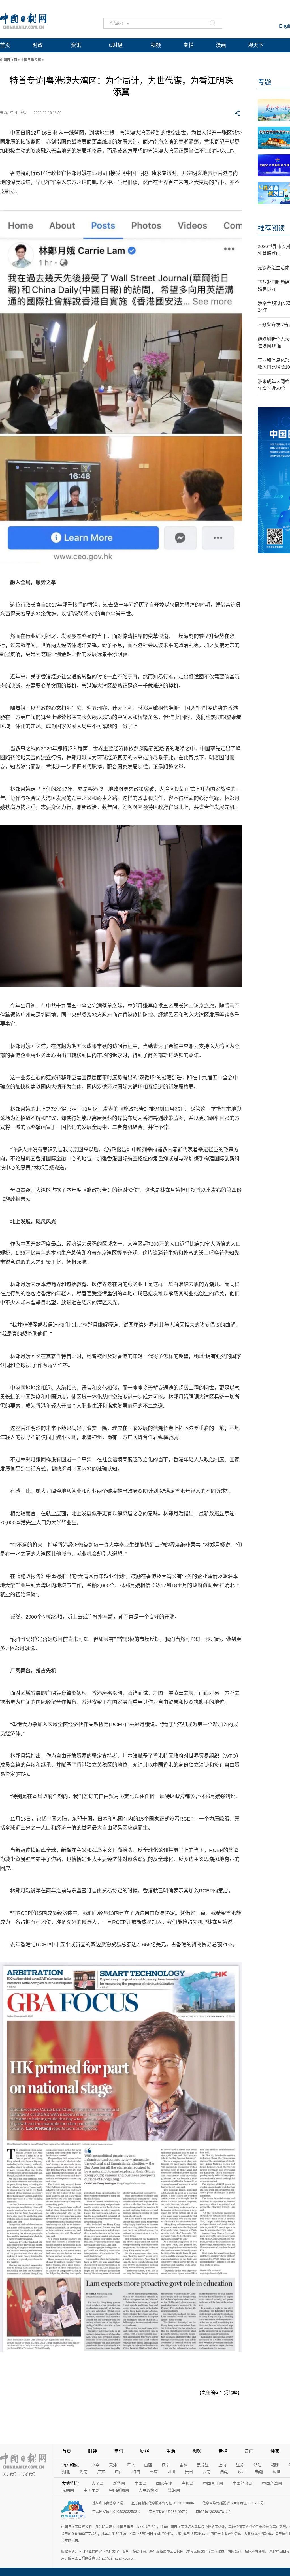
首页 (5, 45)
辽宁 (166, 2465)
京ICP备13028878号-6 (213, 2512)
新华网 (119, 2483)
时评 (93, 2451)
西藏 (224, 2472)
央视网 (187, 2483)
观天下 (256, 45)
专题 (265, 82)
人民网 (97, 2483)
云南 (206, 2472)
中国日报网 (8, 60)
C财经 (116, 45)
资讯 (76, 45)
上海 (222, 2465)
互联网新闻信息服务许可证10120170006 (163, 2503)
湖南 (84, 2472)
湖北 (66, 2472)
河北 (131, 2465)
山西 (148, 2465)
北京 (95, 2465)
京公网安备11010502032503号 (116, 2512)
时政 (38, 45)
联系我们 (29, 2474)
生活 (171, 2451)
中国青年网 (213, 2483)
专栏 (188, 45)
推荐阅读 (271, 228)
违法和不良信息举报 (108, 2503)
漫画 (221, 45)
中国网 (140, 2483)
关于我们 (10, 2474)
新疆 (259, 2472)
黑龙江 (203, 2465)
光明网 (68, 2490)
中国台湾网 (272, 2483)
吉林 (183, 2465)
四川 (171, 2472)
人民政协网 (148, 2490)
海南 (136, 2472)
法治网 (174, 2490)
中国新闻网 (119, 2490)
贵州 (189, 2472)
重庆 (154, 2472)
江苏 (240, 2465)
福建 (275, 2465)
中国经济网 (242, 2483)
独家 (275, 2451)
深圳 (277, 2472)
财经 (145, 2451)
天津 (113, 2465)
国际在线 (164, 2483)
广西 (119, 2472)
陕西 (242, 2472)
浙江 (257, 2465)
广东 (101, 2472)
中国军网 (91, 2490)
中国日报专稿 (31, 60)
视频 (156, 45)
